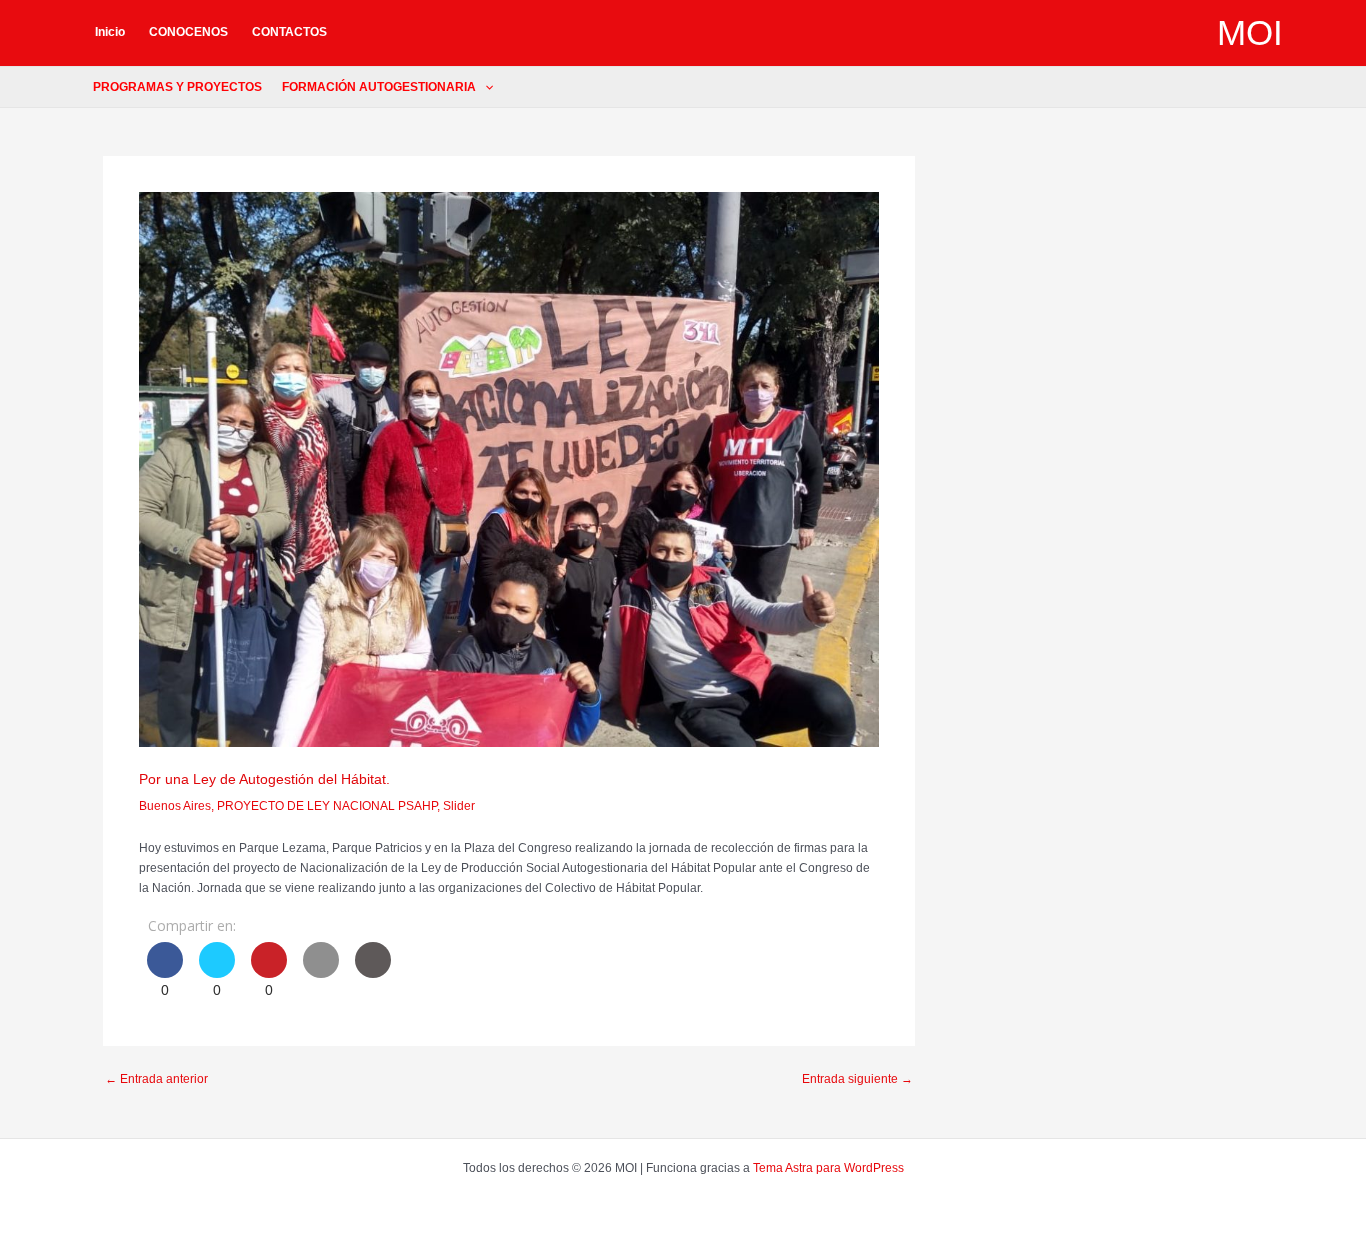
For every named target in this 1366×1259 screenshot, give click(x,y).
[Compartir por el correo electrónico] (321, 972)
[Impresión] (373, 972)
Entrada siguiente (857, 1079)
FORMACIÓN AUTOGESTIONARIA (379, 87)
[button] (484, 87)
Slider (459, 806)
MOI (1250, 32)
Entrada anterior (156, 1079)
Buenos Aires (175, 806)
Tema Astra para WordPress (828, 1168)
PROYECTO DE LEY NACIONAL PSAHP (327, 806)
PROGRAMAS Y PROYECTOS (177, 87)
